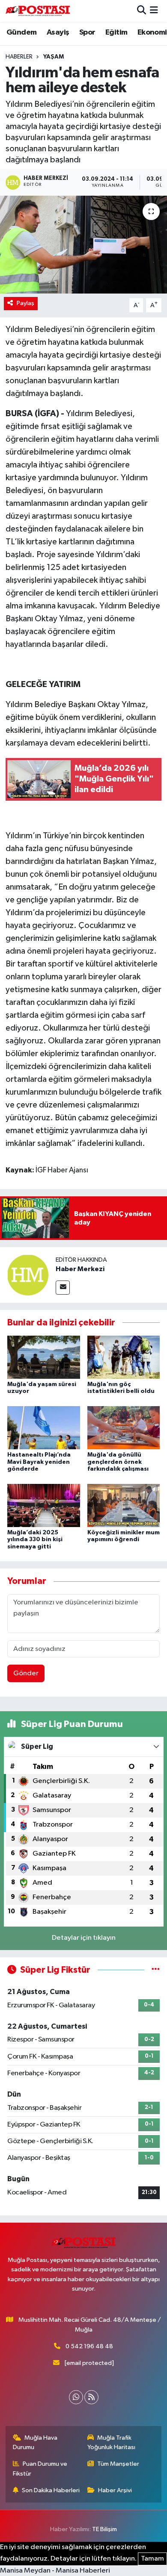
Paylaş (25, 303)
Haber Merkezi (80, 1269)
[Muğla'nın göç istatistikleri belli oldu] (124, 1357)
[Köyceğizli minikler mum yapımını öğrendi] (124, 1505)
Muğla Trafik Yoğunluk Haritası (111, 2442)
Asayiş (58, 32)
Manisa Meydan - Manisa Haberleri (55, 2571)
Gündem (21, 32)
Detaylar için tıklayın (84, 1938)
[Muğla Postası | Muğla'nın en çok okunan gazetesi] (38, 11)
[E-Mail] (63, 1288)
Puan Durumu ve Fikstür (40, 2469)
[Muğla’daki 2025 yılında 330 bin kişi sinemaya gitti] (44, 1505)
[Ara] (142, 11)
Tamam (152, 2559)
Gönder (26, 1673)
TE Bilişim (104, 2529)
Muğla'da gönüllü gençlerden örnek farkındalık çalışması (118, 1462)
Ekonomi (152, 32)
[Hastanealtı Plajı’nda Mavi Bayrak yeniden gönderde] (44, 1428)
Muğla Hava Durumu (35, 2442)
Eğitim (116, 32)
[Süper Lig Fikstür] (156, 1970)
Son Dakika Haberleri (51, 2490)
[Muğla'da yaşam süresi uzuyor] (44, 1357)
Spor (87, 32)
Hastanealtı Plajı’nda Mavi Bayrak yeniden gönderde (39, 1462)
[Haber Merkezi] (28, 1275)
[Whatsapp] (76, 2397)
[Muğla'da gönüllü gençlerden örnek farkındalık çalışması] (124, 1428)
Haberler (19, 57)
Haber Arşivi (115, 2490)
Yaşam (54, 57)
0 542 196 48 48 (89, 2346)
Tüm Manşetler (118, 2464)
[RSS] (91, 2397)
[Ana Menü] (154, 11)
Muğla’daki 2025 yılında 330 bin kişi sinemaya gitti (35, 1540)
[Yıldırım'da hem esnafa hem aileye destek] (83, 245)
